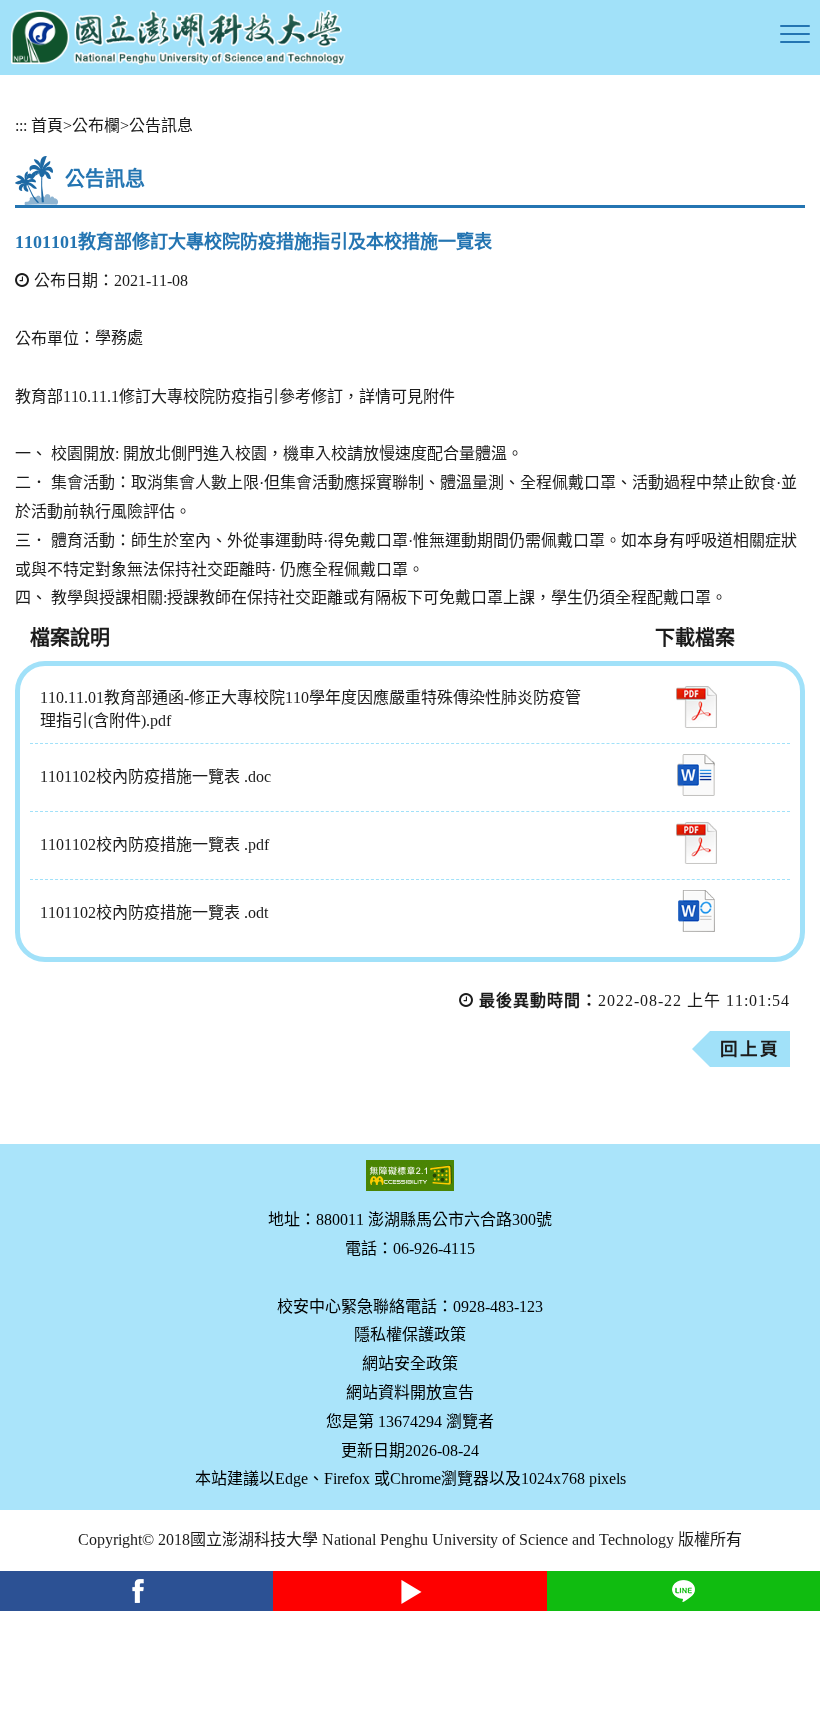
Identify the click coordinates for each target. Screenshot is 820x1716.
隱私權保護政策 (410, 1334)
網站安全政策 (410, 1363)
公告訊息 (161, 125)
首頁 (47, 125)
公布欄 (96, 125)
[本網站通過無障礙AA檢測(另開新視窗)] (410, 1175)
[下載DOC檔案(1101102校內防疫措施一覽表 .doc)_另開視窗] (696, 775)
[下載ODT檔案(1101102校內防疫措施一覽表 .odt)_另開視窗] (696, 911)
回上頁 (750, 1049)
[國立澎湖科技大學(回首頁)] (178, 37)
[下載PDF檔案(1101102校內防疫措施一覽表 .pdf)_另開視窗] (696, 843)
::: (21, 125)
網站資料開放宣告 (410, 1392)
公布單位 (47, 338)
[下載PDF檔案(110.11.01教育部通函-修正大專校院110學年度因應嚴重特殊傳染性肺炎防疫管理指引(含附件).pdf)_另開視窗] (696, 707)
